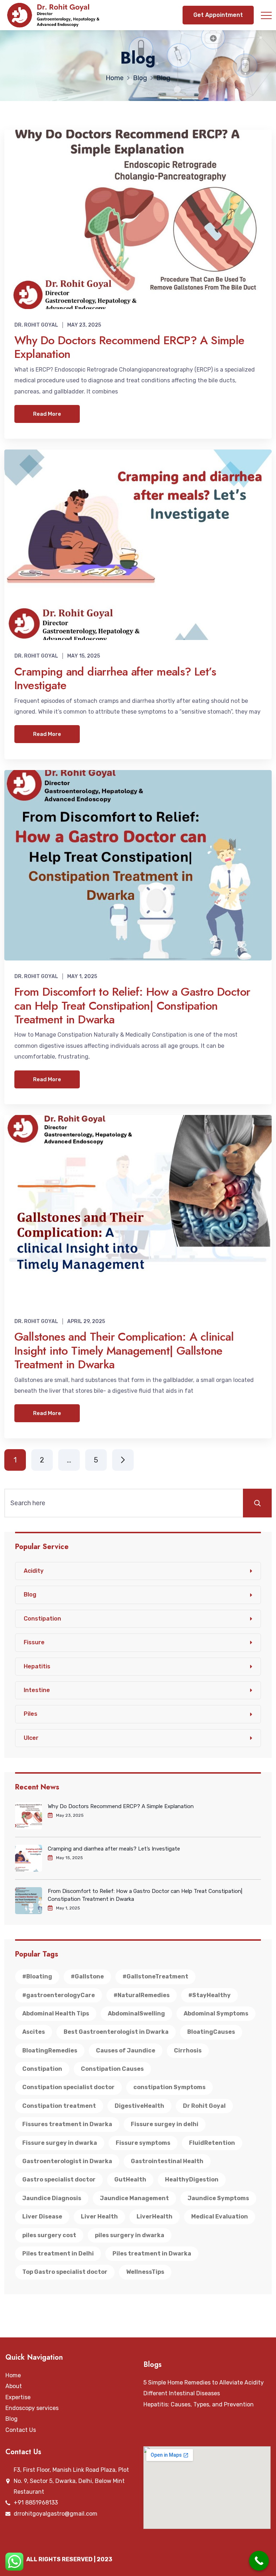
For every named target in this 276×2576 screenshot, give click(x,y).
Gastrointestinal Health (167, 2161)
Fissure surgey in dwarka (60, 2143)
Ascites (34, 2032)
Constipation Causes (112, 2069)
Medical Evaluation (220, 2216)
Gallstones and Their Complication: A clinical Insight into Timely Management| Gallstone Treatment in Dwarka (124, 1351)
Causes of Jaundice (126, 2050)
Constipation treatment (59, 2106)
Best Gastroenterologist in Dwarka (116, 2032)
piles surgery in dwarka (130, 2235)
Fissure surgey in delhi (165, 2124)
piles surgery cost (49, 2235)
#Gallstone (87, 1976)
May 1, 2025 (82, 976)
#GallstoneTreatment (155, 1976)
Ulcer (31, 1738)
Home (13, 2375)
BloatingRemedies (50, 2050)
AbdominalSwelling (136, 2013)
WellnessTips (145, 2272)
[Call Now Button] (259, 2561)
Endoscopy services (32, 2408)
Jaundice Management (134, 2198)
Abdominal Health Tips (56, 2013)
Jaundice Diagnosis (52, 2198)
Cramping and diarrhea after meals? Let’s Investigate (115, 678)
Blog (30, 1595)
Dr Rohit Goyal (204, 2106)
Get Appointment (218, 15)
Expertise (18, 2397)
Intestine (37, 1690)
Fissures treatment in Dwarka (67, 2124)
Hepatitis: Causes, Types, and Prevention (199, 2404)
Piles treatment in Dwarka (152, 2254)
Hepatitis (37, 1666)
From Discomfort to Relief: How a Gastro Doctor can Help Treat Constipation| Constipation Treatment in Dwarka (132, 1006)
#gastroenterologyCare (59, 1995)
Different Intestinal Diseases (182, 2393)
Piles (31, 1714)
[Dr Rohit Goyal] (55, 15)
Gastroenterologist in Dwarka (67, 2161)
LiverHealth (155, 2216)
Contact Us (21, 2430)
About (14, 2386)
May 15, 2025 (84, 656)
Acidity (34, 1571)
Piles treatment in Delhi (58, 2254)
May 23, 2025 (84, 325)
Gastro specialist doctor (59, 2179)
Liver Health (99, 2216)
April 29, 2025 (86, 1321)
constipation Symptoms (169, 2087)
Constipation (42, 1619)
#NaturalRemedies (142, 1995)
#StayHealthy (210, 1995)
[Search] (257, 1503)
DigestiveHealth (139, 2106)
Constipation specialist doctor (68, 2087)
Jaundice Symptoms (218, 2198)
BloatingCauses (211, 2032)
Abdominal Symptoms (216, 2013)
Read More (47, 414)
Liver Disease (42, 2216)
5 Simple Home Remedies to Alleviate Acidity (204, 2383)
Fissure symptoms (143, 2143)
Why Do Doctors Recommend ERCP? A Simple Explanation (129, 347)
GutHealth (130, 2179)
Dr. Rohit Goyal (36, 325)
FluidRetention (212, 2143)
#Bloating (37, 1976)
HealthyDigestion (192, 2179)
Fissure (34, 1642)
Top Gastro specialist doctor (65, 2272)
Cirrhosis (188, 2050)
